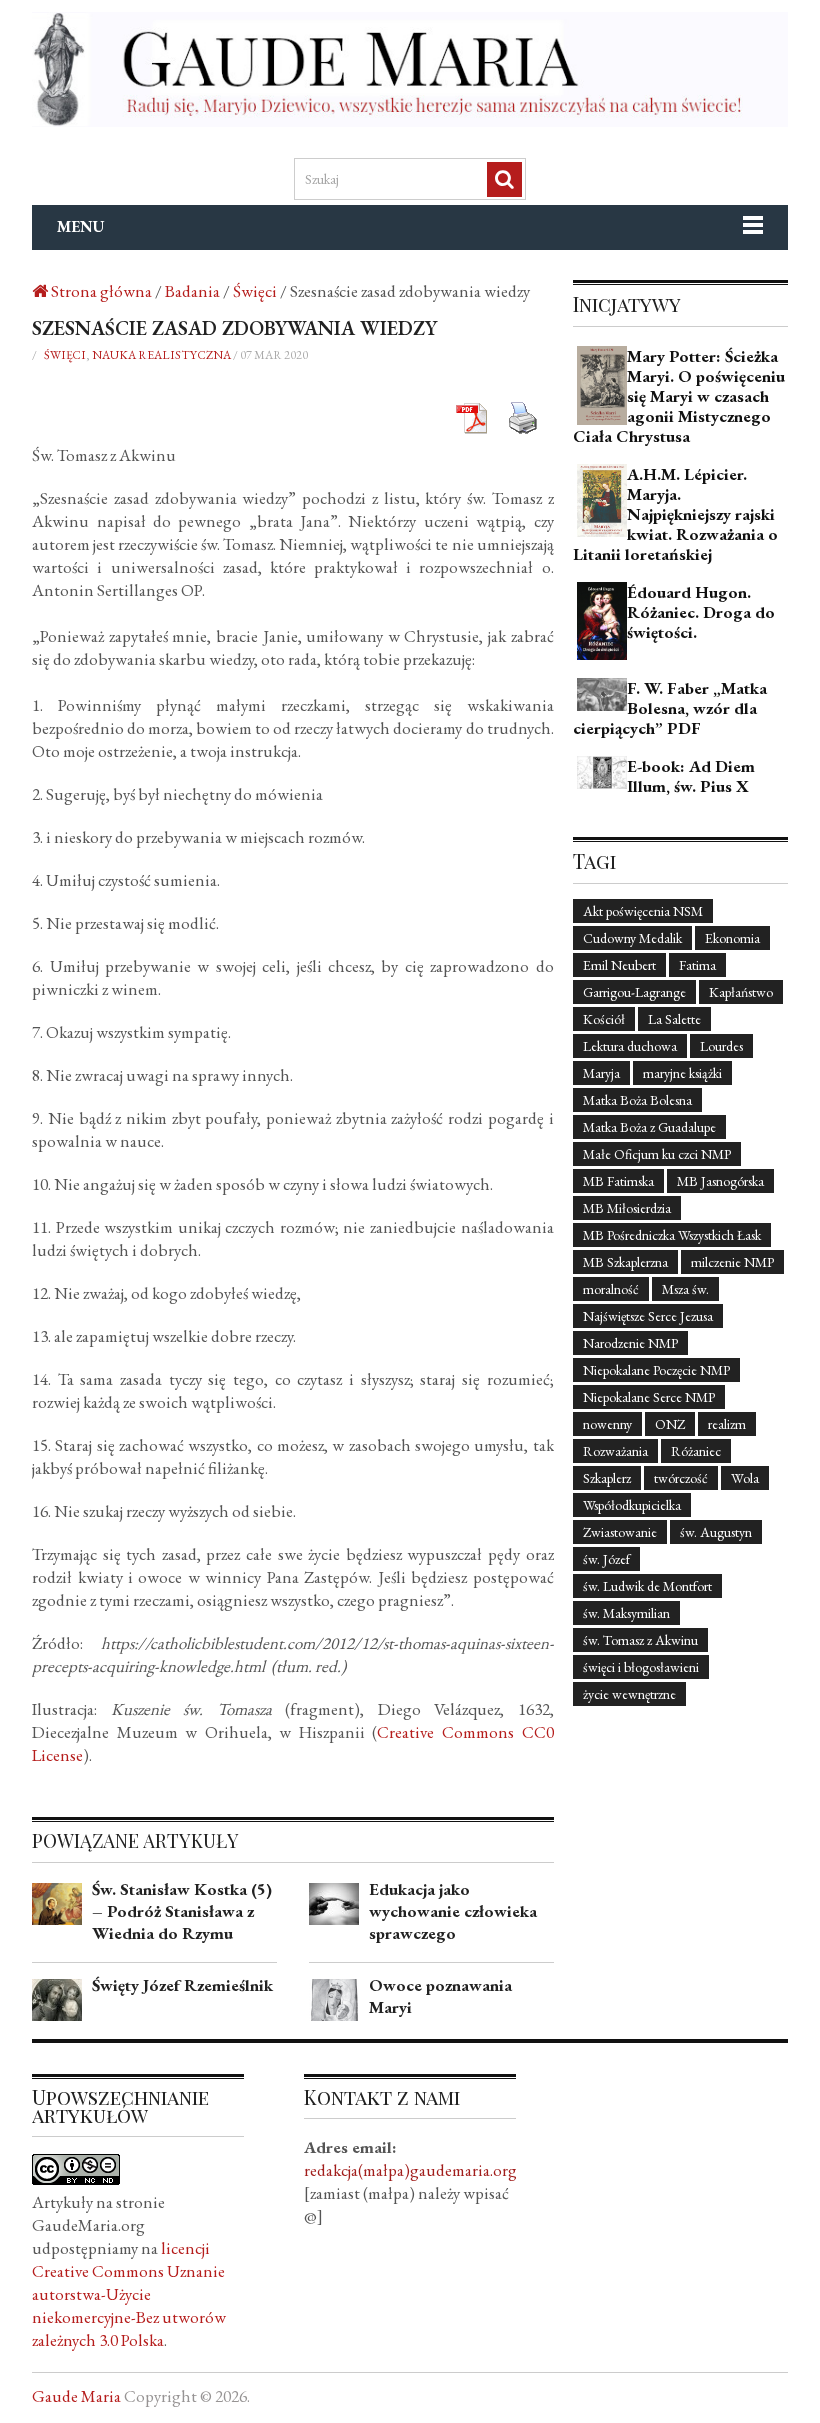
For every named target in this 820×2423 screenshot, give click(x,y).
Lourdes (721, 1046)
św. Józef (606, 1559)
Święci (65, 355)
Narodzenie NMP (630, 1343)
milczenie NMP (732, 1262)
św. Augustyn (716, 1532)
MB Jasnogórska (720, 1181)
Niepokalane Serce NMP (649, 1397)
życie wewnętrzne (629, 1694)
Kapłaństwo (741, 992)
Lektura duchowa (630, 1046)
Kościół (604, 1019)
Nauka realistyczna (161, 355)
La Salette (674, 1019)
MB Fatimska (618, 1181)
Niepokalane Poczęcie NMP (656, 1370)
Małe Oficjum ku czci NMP (657, 1154)
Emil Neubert (619, 965)
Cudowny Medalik (632, 938)
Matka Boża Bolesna (637, 1100)
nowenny (607, 1424)
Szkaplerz (607, 1478)
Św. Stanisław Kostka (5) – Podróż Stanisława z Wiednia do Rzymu (182, 1911)
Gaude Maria (76, 2396)
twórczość (681, 1478)
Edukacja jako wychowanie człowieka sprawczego (453, 1911)
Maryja (601, 1073)
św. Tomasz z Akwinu (640, 1640)
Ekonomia (732, 938)
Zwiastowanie (620, 1532)
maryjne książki (682, 1073)
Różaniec (696, 1451)
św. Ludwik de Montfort (647, 1586)
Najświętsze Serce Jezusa (648, 1316)
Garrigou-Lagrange (634, 992)
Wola (745, 1478)
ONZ (670, 1424)
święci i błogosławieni (641, 1667)
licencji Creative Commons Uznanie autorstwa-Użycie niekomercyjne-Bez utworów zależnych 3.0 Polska (129, 2294)
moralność (611, 1289)
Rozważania (615, 1451)
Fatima (697, 965)
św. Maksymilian (626, 1613)
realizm (727, 1424)
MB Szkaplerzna (625, 1262)
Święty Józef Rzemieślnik (182, 1985)
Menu (81, 226)
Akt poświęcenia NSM (643, 911)
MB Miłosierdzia (627, 1208)
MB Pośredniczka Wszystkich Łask (672, 1235)
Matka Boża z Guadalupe (649, 1127)
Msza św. (685, 1289)
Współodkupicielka (632, 1505)
